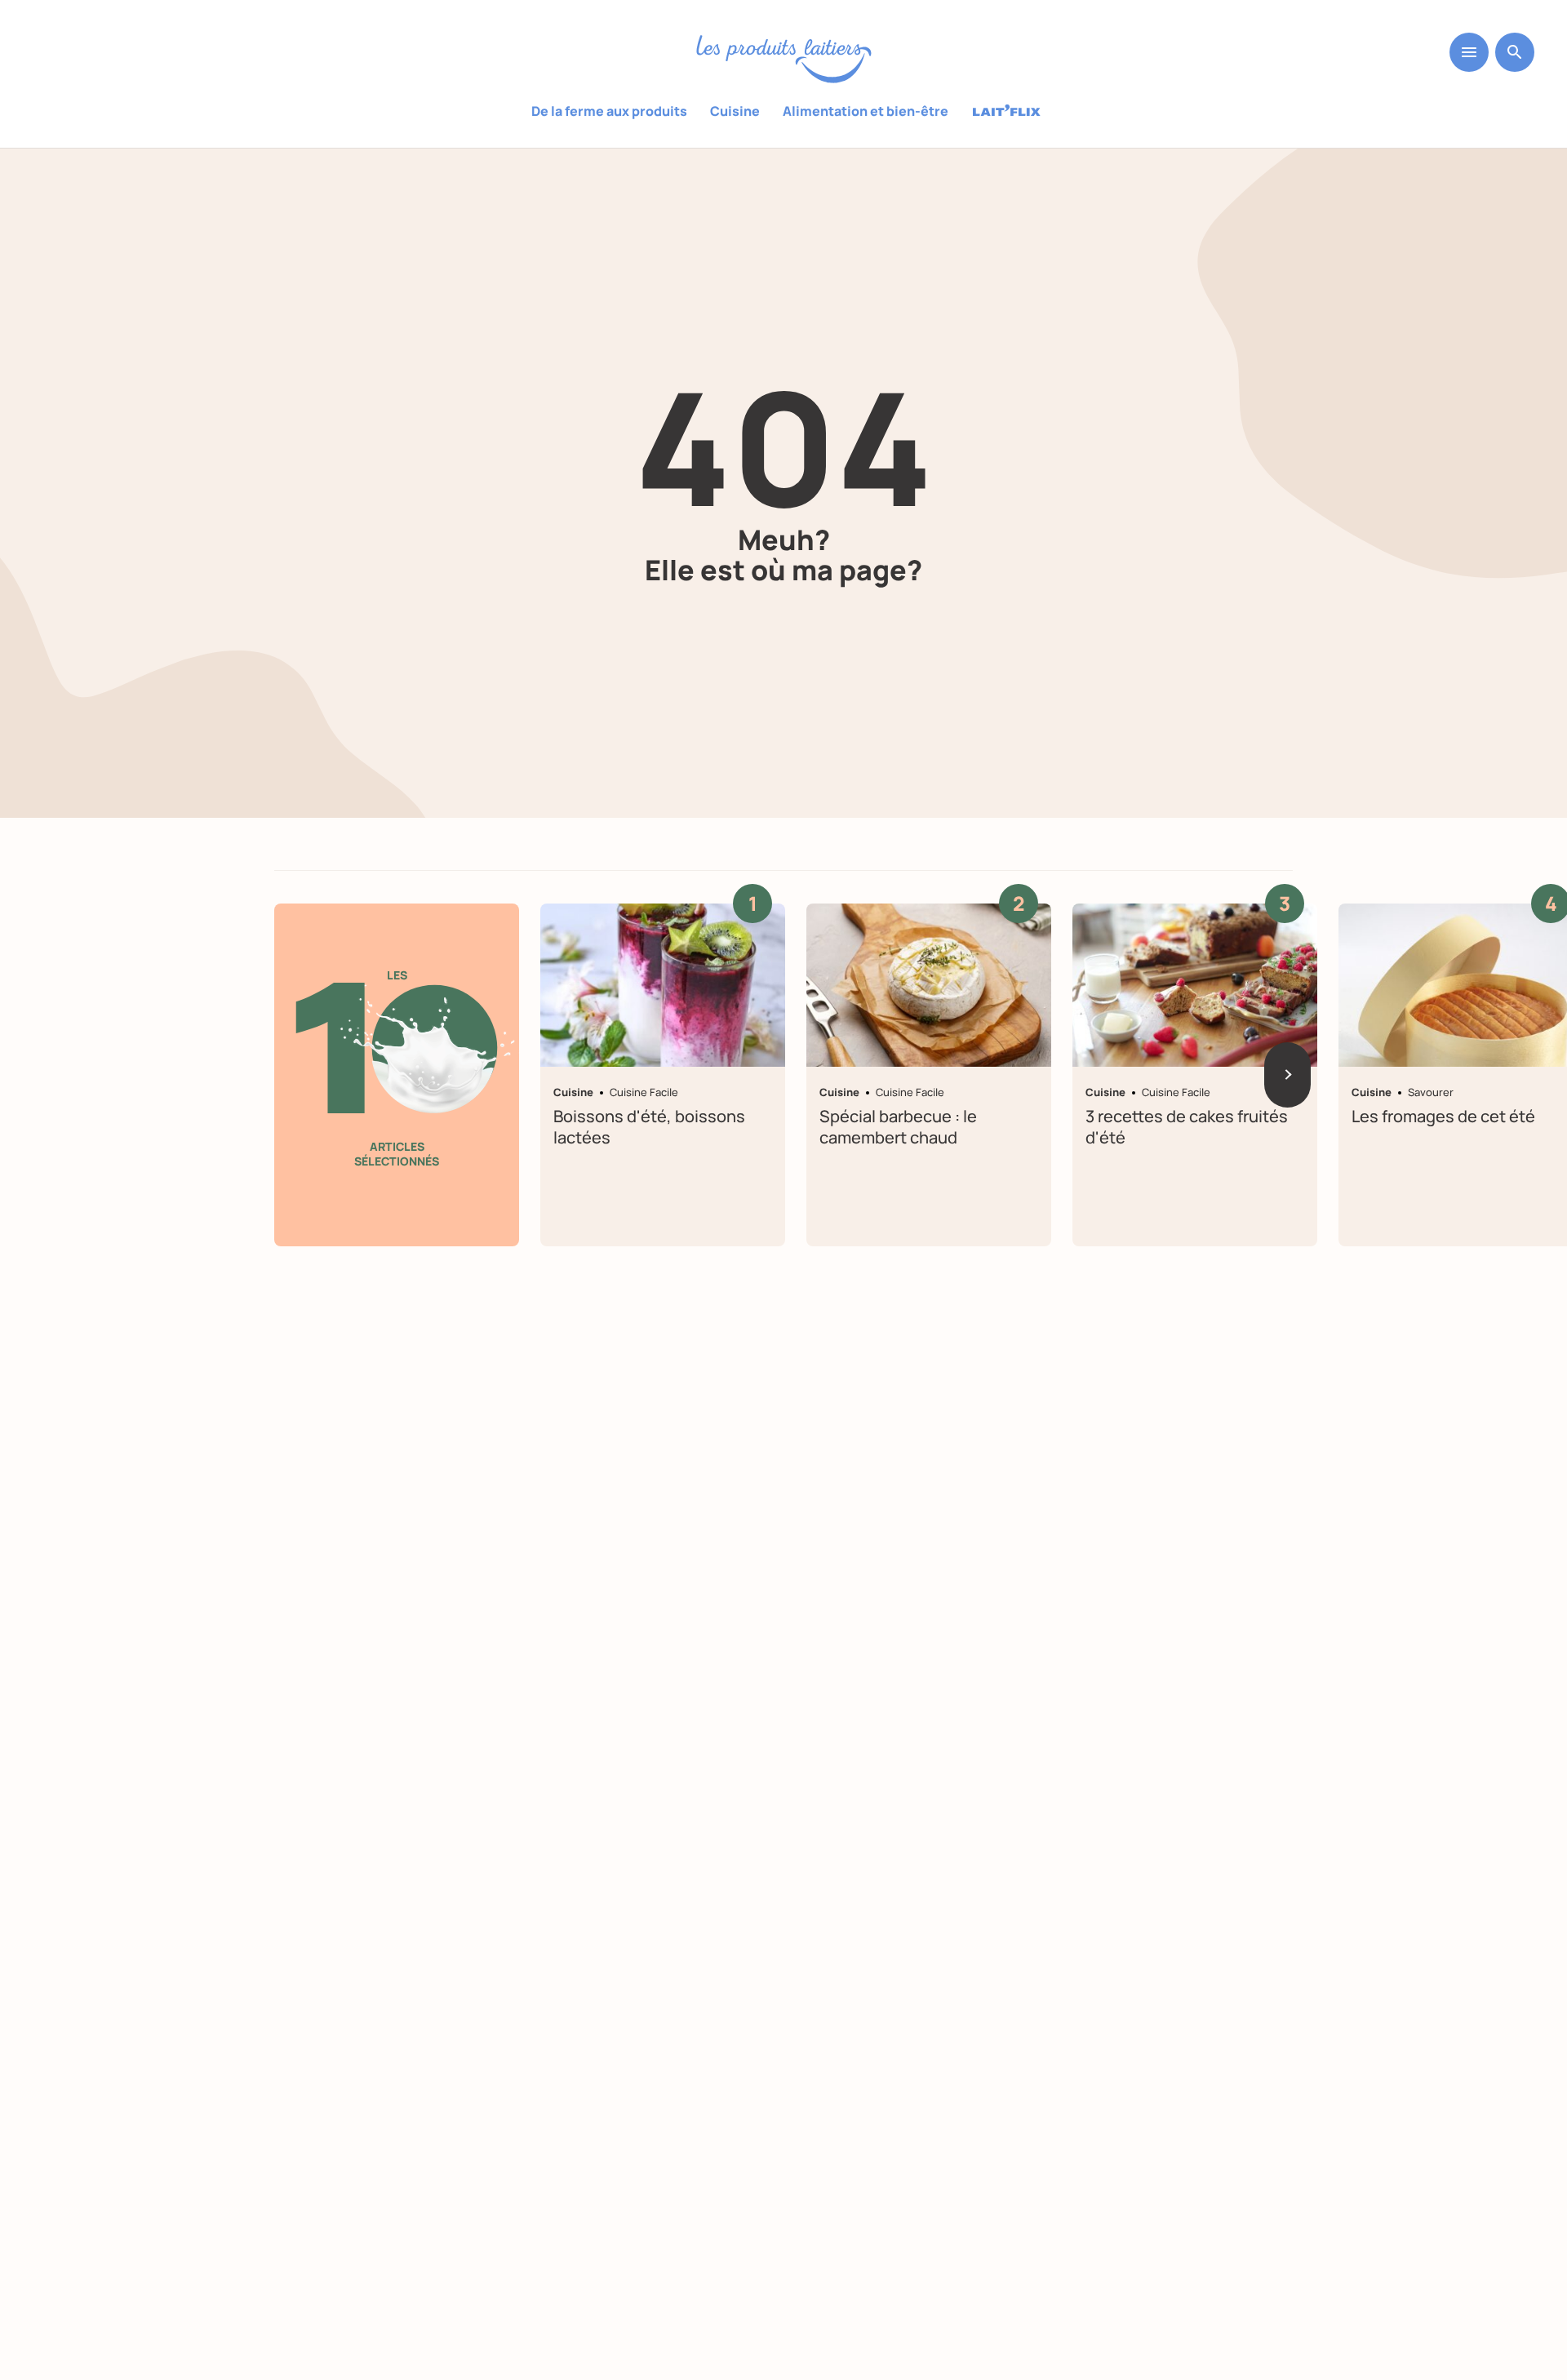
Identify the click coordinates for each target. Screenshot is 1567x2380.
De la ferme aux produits (609, 111)
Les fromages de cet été (1443, 1116)
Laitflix (1007, 112)
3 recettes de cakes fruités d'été (1187, 1127)
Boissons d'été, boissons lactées (649, 1127)
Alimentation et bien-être (866, 111)
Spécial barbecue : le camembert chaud (898, 1127)
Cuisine (735, 111)
